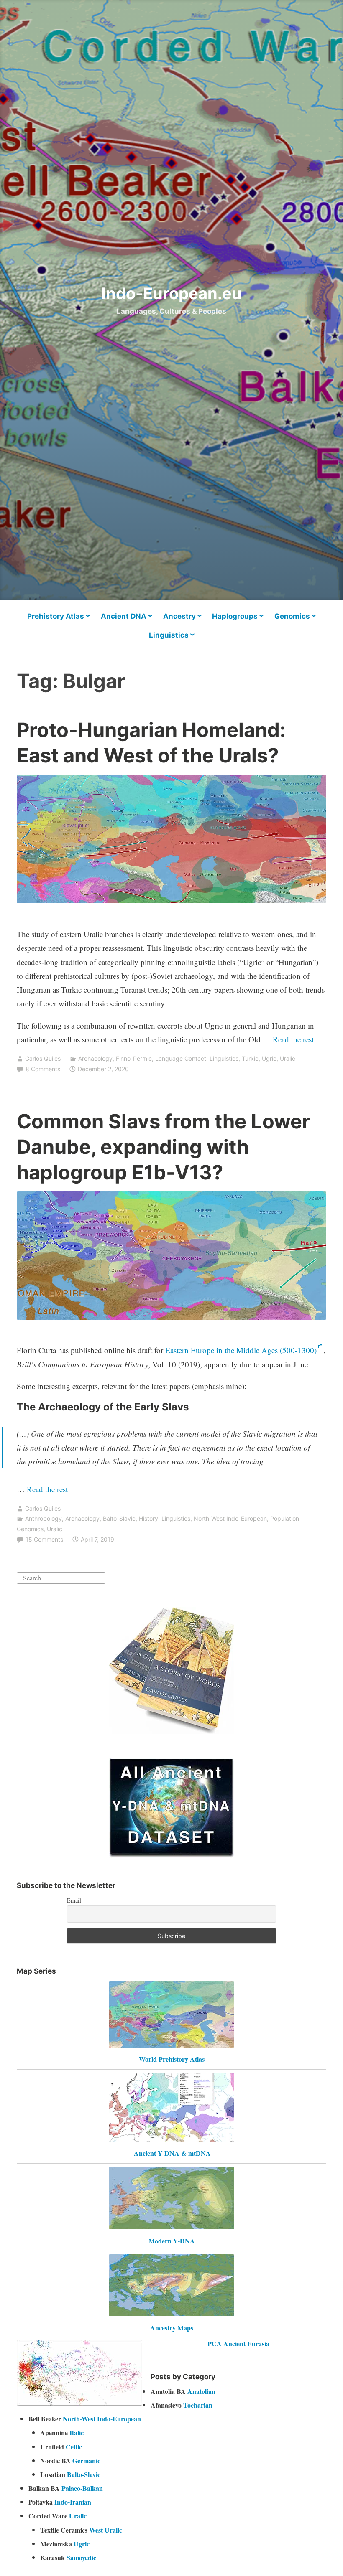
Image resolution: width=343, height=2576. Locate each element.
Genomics (292, 616)
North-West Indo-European (230, 1518)
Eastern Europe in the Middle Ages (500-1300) (241, 1350)
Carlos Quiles (43, 1058)
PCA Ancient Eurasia (238, 2344)
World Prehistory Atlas (172, 2059)
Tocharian (198, 2405)
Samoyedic (81, 2557)
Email (74, 1900)
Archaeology (95, 1058)
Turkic (250, 1058)
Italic (77, 2432)
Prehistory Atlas (56, 616)
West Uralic (106, 2530)
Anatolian (201, 2391)
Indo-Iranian (73, 2502)
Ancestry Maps (172, 2328)
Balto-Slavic (119, 1518)
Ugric (269, 1058)
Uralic (288, 1058)
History (148, 1518)
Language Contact (181, 1058)
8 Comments (43, 1069)
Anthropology (44, 1518)
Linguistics (169, 635)
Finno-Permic (134, 1058)
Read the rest (294, 1039)
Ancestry (179, 616)
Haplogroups (235, 616)
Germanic (86, 2460)
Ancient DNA (124, 616)
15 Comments (44, 1539)
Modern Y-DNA (172, 2241)
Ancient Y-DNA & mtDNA (172, 2153)
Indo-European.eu (171, 293)
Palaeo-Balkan (82, 2488)
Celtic (74, 2447)
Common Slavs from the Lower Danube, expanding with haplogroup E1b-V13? (163, 1147)
